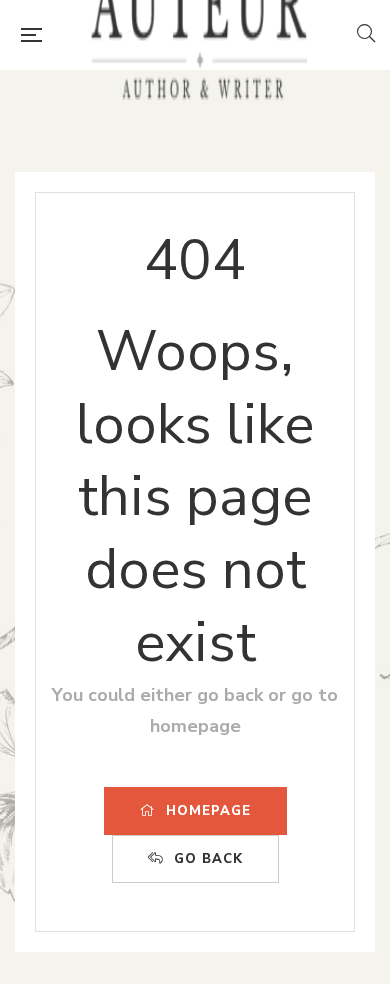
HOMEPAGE (208, 811)
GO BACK (208, 859)
